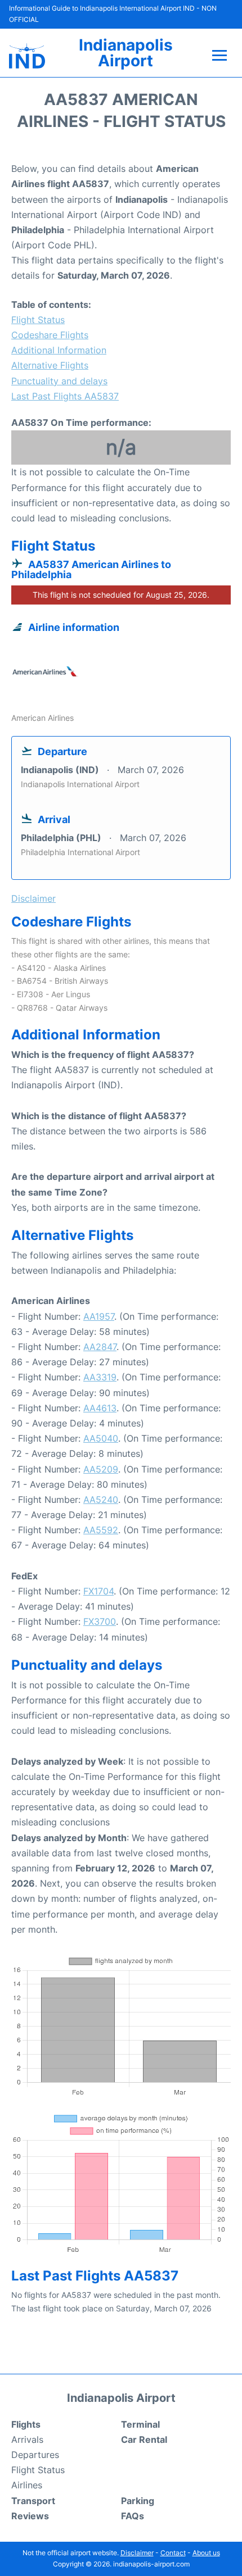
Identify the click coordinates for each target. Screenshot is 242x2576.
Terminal (140, 2424)
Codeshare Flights (50, 335)
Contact (173, 2553)
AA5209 (101, 1469)
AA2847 (100, 1347)
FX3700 (100, 1621)
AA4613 (100, 1408)
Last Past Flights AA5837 (65, 396)
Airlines (27, 2485)
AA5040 (101, 1438)
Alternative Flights (50, 365)
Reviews (30, 2516)
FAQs (133, 2516)
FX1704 (98, 1591)
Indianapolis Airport (126, 53)
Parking (138, 2501)
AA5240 (101, 1500)
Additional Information (59, 350)
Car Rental (144, 2439)
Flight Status (38, 320)
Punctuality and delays (59, 381)
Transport (33, 2501)
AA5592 (101, 1530)
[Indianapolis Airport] (27, 56)
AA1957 (99, 1316)
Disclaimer (137, 2553)
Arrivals (27, 2439)
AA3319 (100, 1377)
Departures (35, 2455)
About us (206, 2553)
